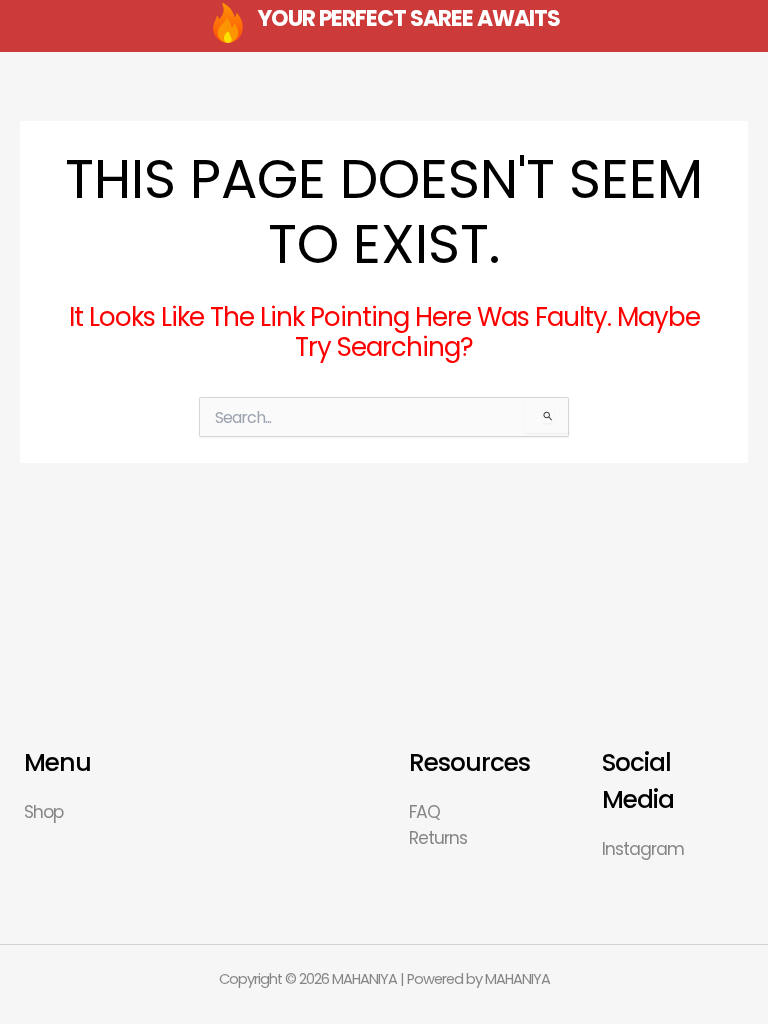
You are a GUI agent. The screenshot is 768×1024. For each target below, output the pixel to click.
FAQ (424, 812)
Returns (438, 838)
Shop (43, 812)
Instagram (643, 849)
